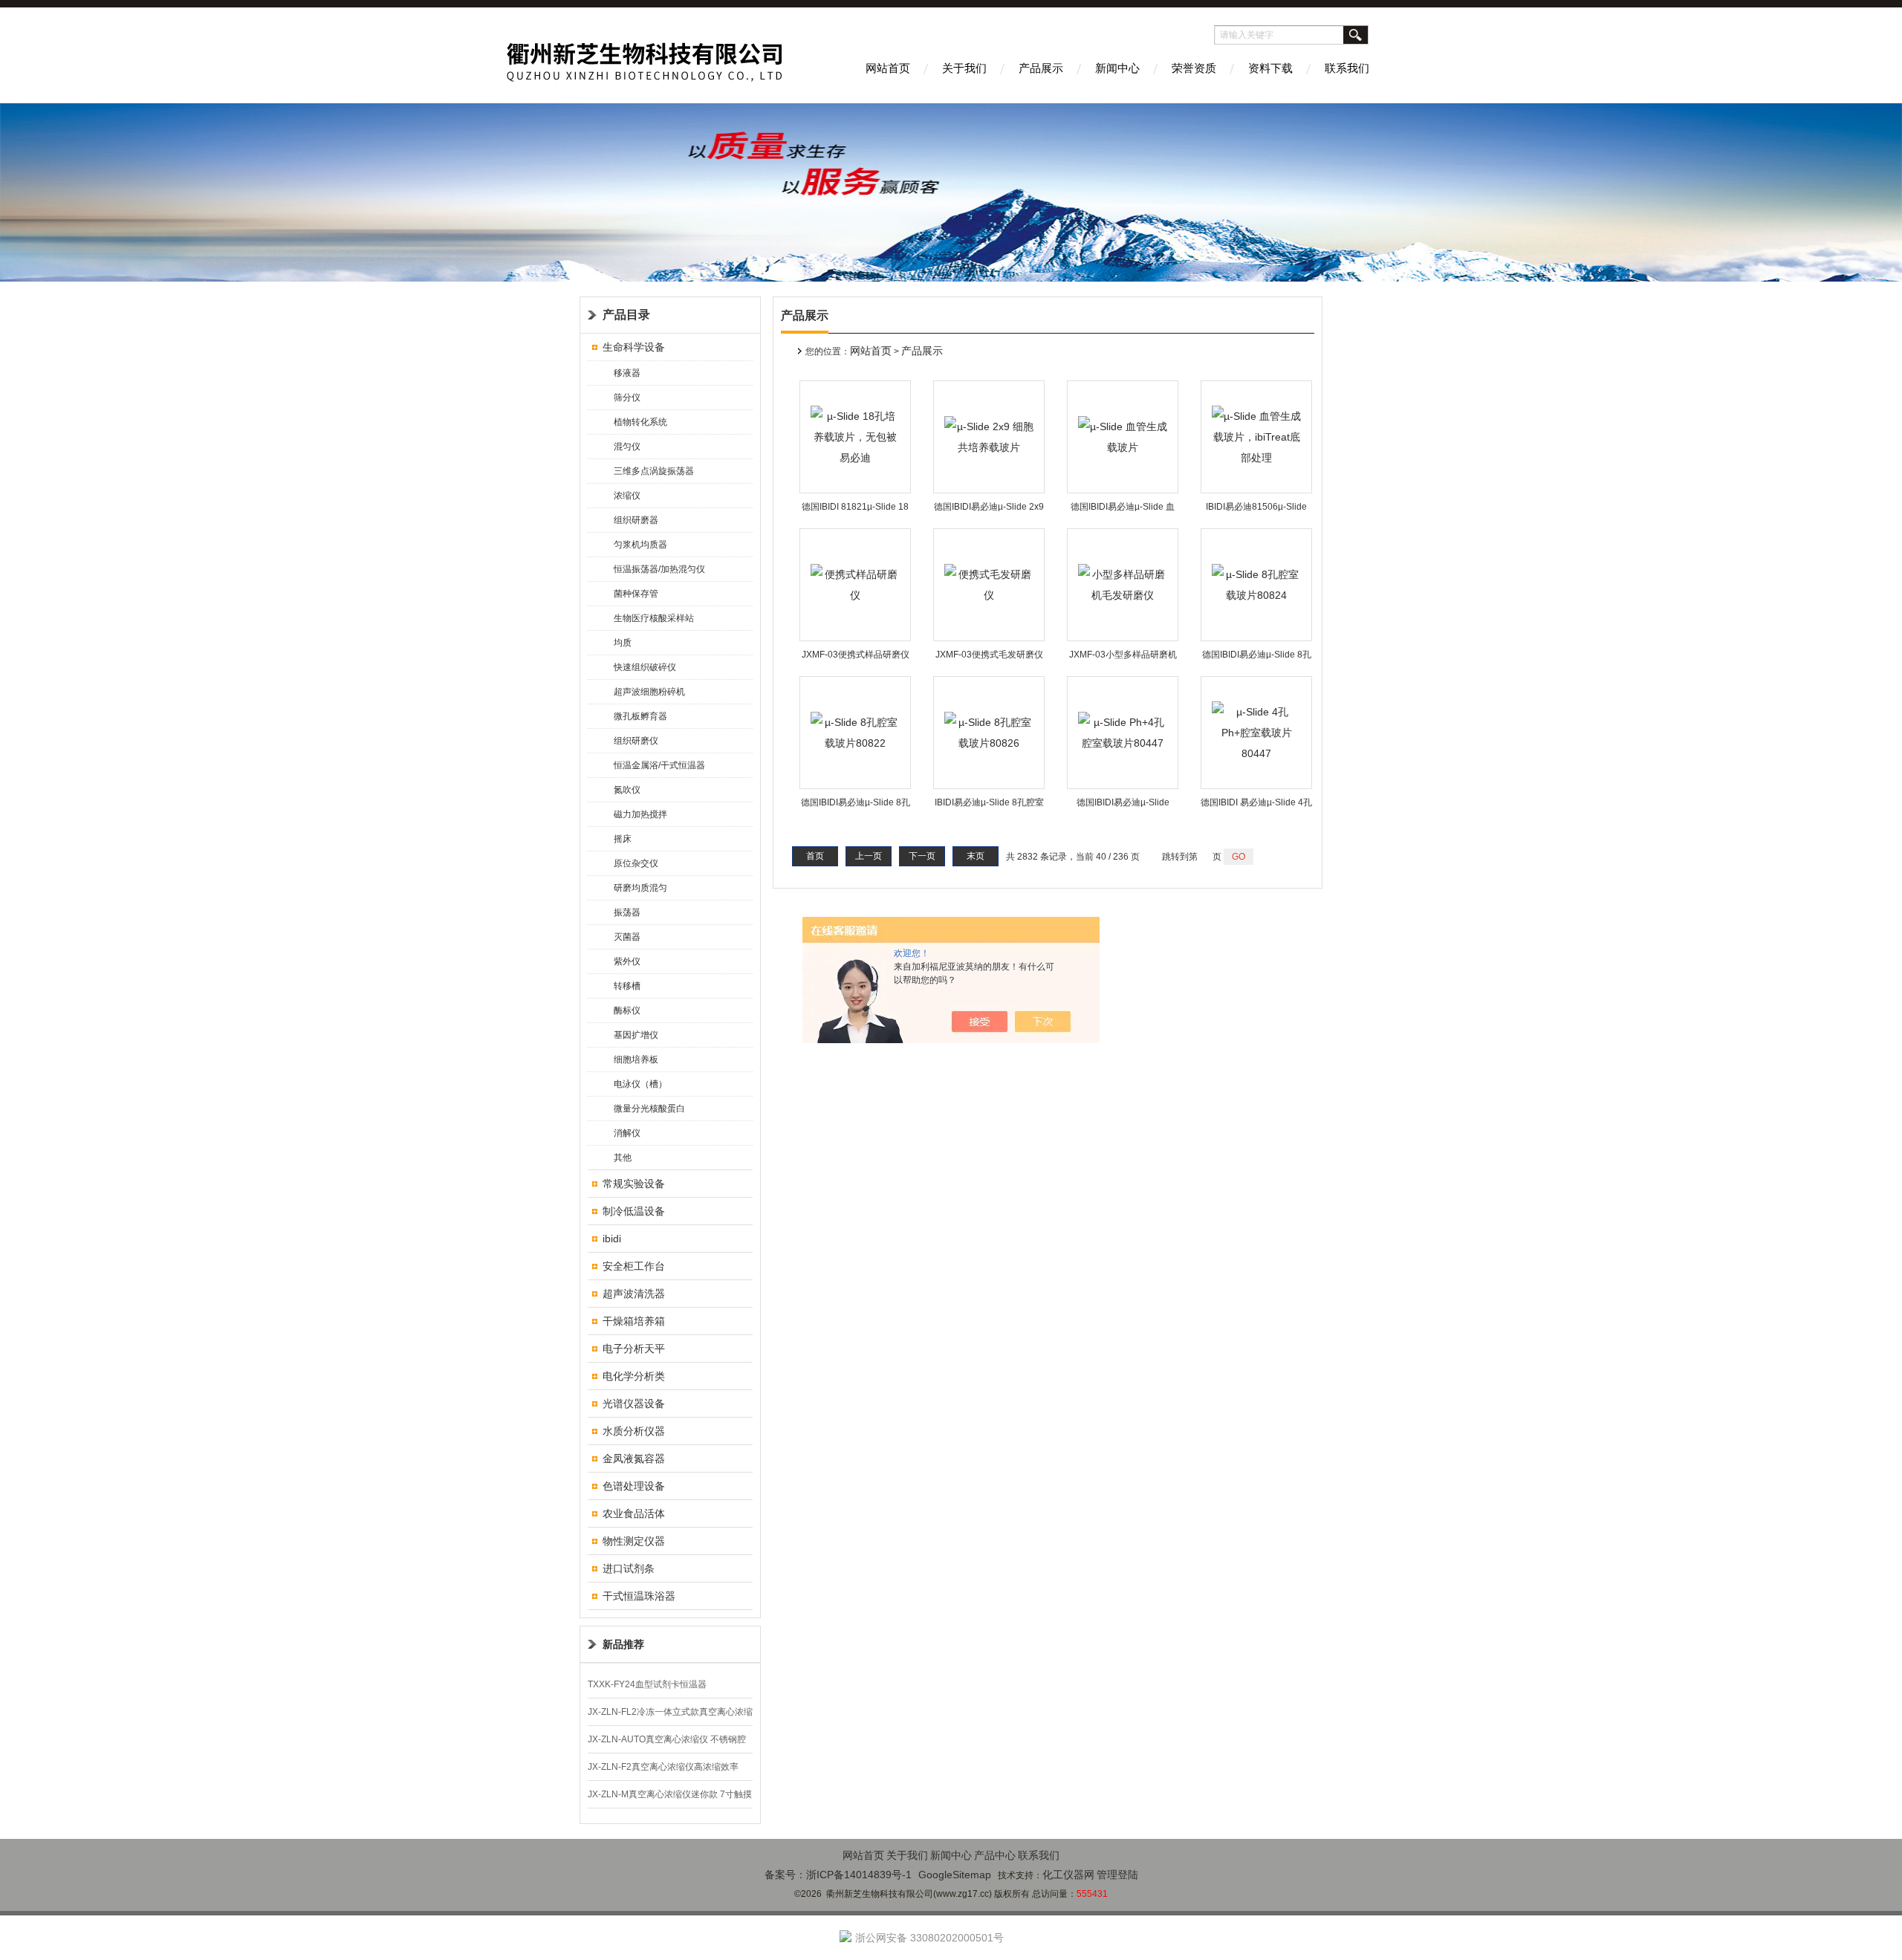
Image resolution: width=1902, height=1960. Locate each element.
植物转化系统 (640, 422)
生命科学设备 (634, 347)
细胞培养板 (636, 1059)
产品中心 (995, 1855)
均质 (623, 643)
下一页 (922, 856)
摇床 (623, 839)
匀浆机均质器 (640, 545)
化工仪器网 (1068, 1875)
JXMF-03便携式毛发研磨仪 (989, 655)
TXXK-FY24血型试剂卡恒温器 (647, 1684)
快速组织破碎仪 (645, 667)
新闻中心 (1117, 68)
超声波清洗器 (634, 1294)
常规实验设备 (634, 1184)
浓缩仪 (627, 496)
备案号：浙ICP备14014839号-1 (838, 1875)
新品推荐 (623, 1644)
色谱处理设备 (634, 1486)
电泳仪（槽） (640, 1084)
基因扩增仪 (636, 1035)
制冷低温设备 (634, 1211)
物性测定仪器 (634, 1541)
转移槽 (627, 986)
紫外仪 (627, 961)
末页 (976, 856)
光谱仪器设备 (634, 1404)
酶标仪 (627, 1010)
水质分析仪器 (634, 1431)
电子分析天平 (634, 1349)
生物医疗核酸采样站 (654, 618)
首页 (815, 856)
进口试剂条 (629, 1568)
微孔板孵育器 (640, 716)
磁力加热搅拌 (640, 814)
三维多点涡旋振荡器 (654, 471)
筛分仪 (627, 397)
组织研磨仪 (636, 741)
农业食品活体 (634, 1513)
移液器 (627, 373)
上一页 (869, 856)
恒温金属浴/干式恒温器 (659, 765)
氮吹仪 (627, 790)
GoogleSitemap (955, 1875)
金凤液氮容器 (634, 1458)
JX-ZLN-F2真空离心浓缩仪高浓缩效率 (663, 1767)
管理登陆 (1117, 1875)
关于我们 (964, 68)
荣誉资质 (1194, 68)
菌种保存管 (636, 594)
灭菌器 (627, 937)
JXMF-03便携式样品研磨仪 (856, 655)
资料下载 (1270, 68)
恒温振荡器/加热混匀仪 (659, 569)
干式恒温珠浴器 (639, 1596)
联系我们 (1347, 68)
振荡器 (627, 912)
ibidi (612, 1239)
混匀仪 (627, 447)
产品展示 (1041, 68)
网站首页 (888, 68)
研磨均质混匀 (640, 888)
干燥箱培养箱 (634, 1321)
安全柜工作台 (634, 1266)
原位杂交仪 (636, 863)
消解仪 (627, 1133)
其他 (623, 1158)
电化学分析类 (634, 1376)
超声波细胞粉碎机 (649, 692)
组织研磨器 (636, 520)
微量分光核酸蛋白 (649, 1109)
